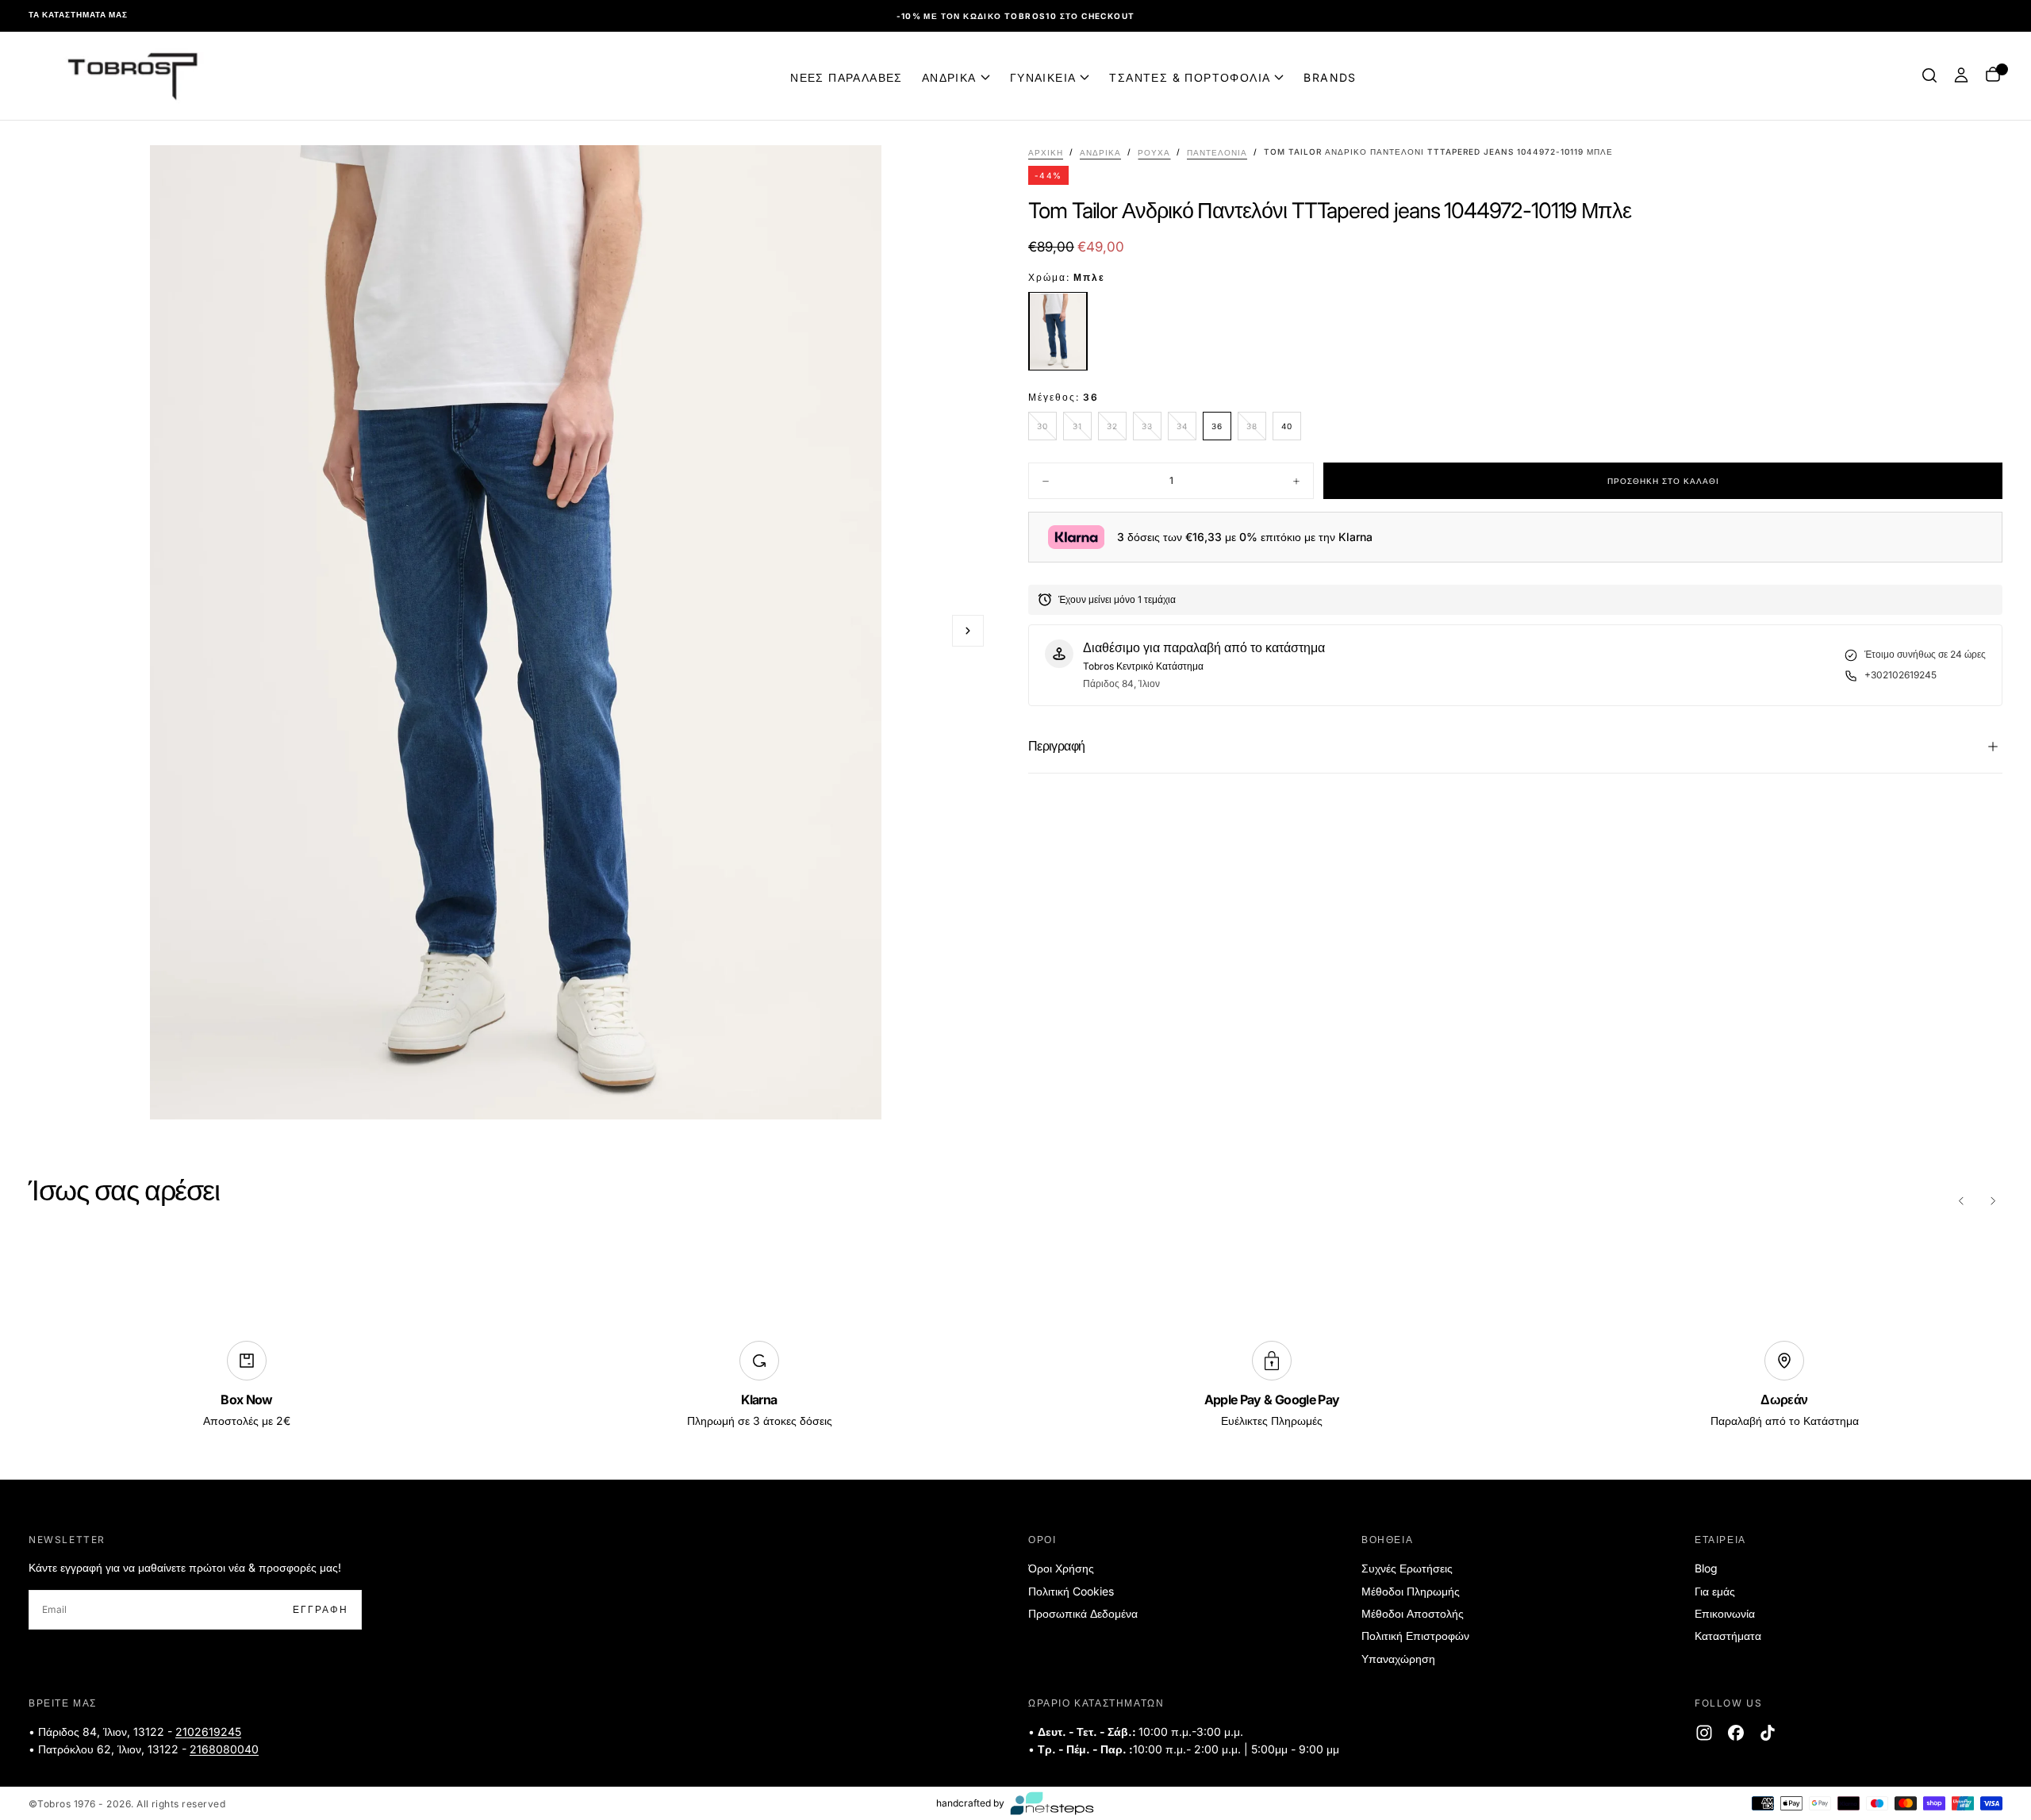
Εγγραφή (1121, 960)
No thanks (1016, 1009)
